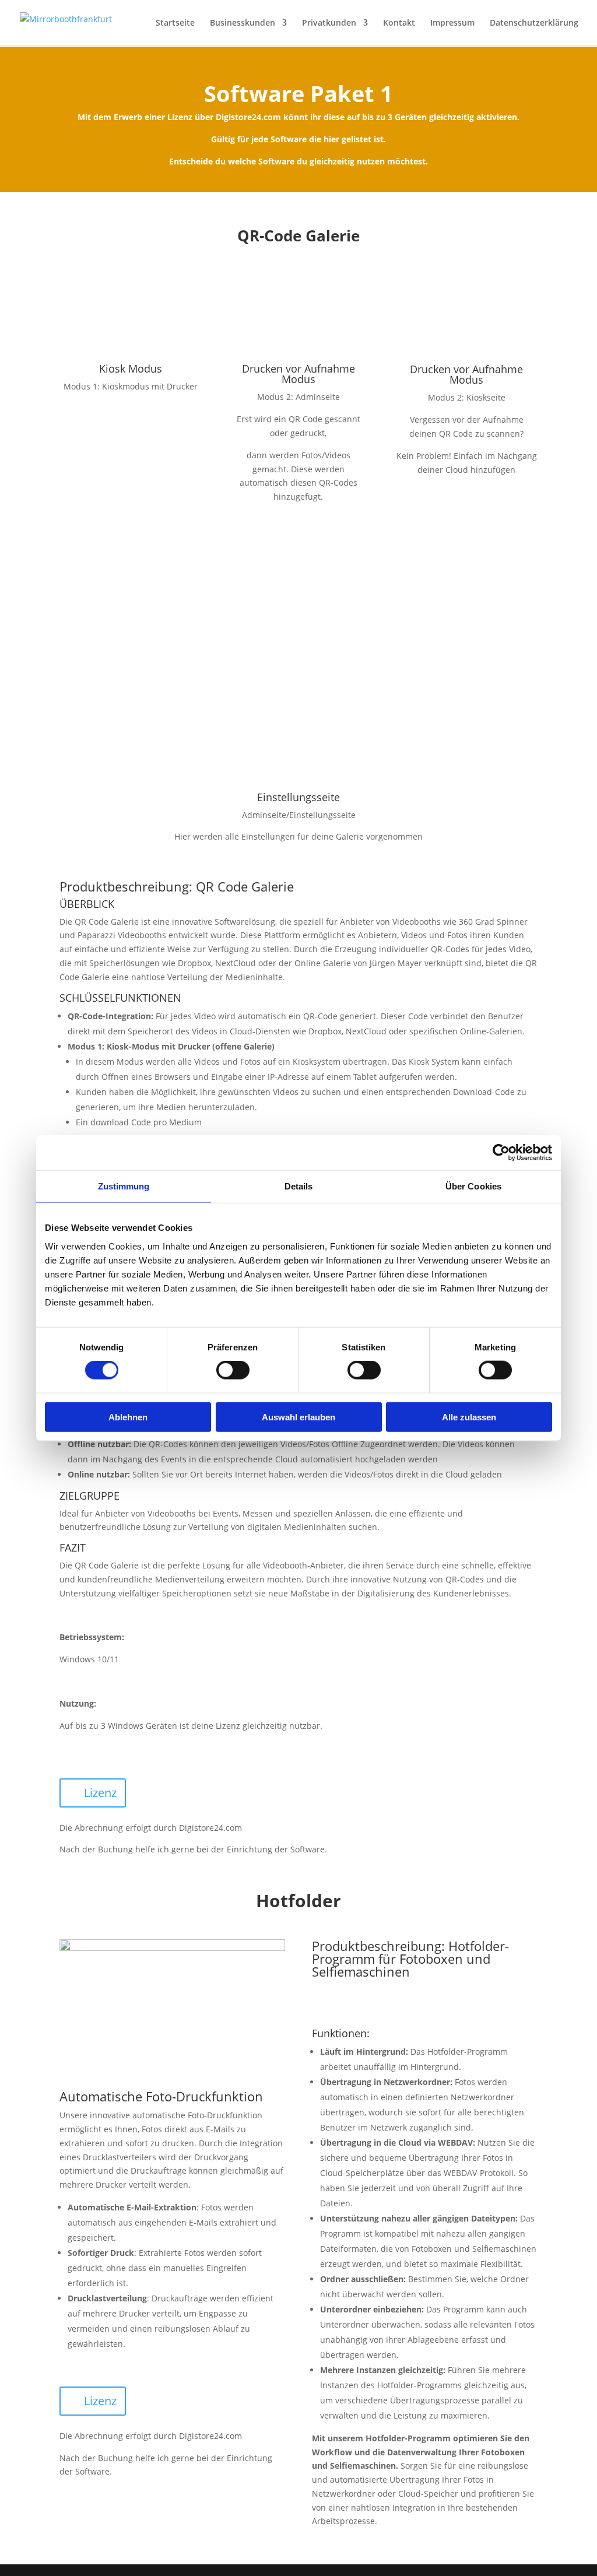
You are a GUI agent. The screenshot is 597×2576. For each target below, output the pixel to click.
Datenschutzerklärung (534, 23)
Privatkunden (329, 23)
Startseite (175, 23)
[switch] (233, 1370)
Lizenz (100, 1793)
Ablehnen (128, 1417)
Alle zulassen (469, 1417)
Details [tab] (299, 1186)
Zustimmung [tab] (124, 1186)
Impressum (452, 23)
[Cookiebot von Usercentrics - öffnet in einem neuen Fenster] (501, 1153)
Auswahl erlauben (298, 1417)
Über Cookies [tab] (473, 1186)
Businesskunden (243, 23)
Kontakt (399, 23)
